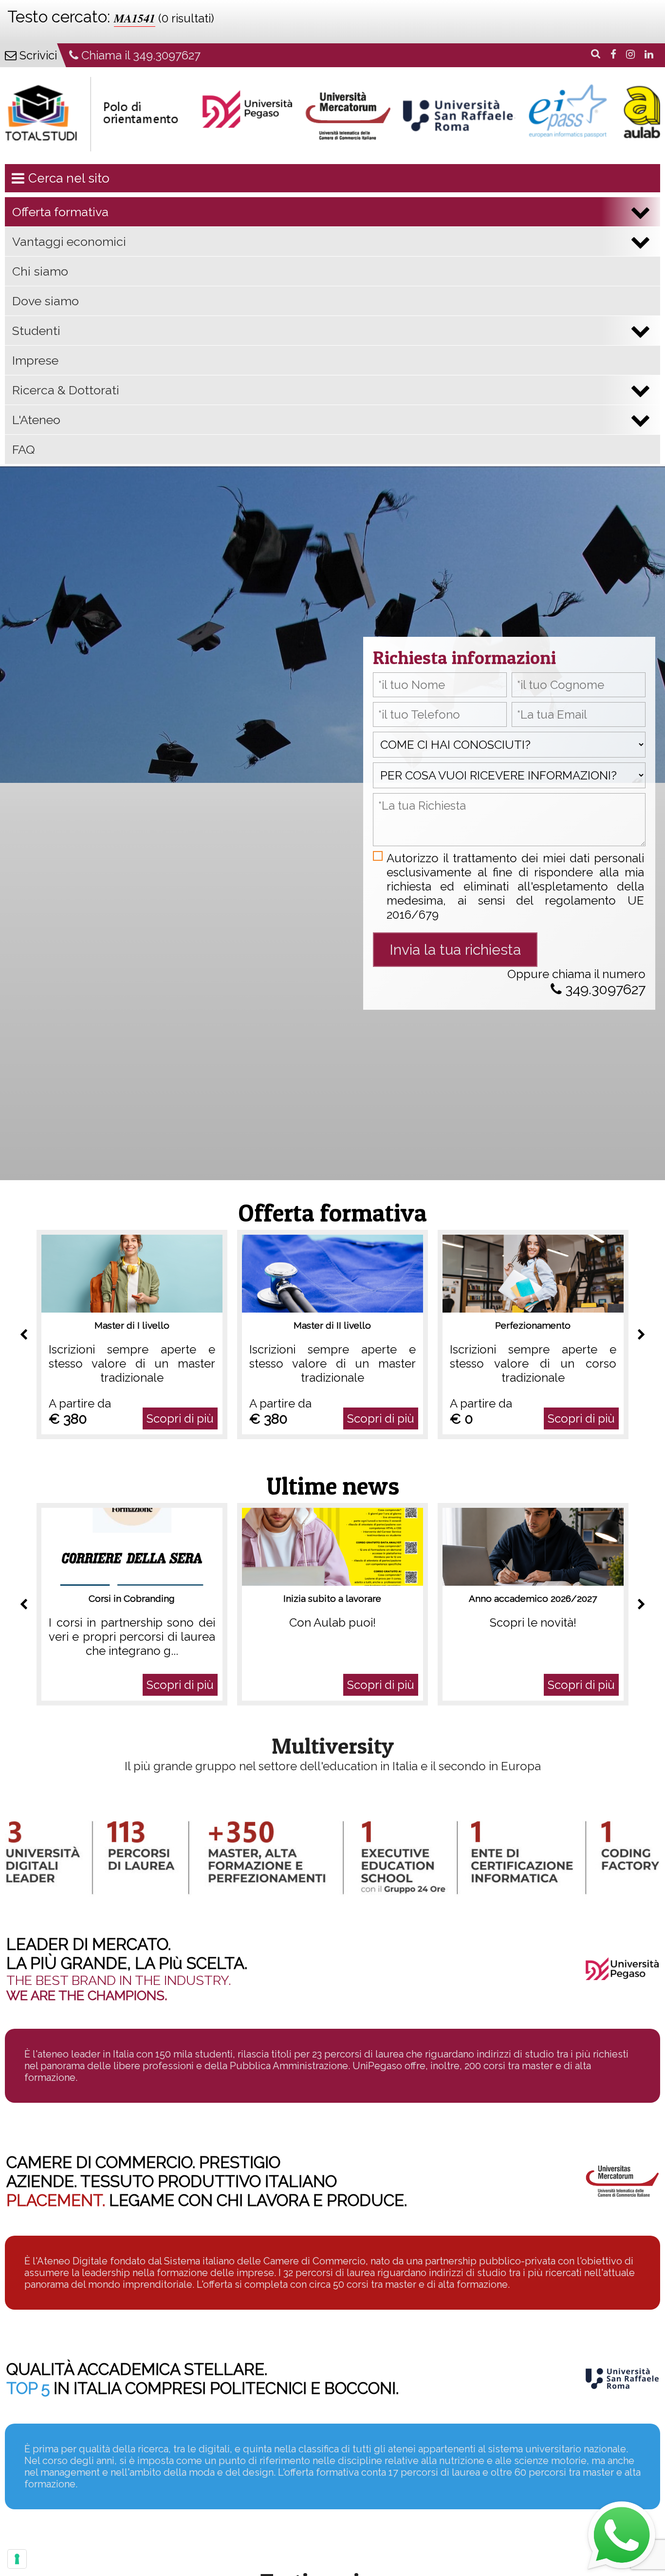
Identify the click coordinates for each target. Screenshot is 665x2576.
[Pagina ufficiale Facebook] (611, 54)
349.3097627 (604, 989)
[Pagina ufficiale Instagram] (628, 54)
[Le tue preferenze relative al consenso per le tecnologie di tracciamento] (17, 2559)
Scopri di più (180, 1418)
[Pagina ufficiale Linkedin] (647, 54)
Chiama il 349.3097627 (139, 55)
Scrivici (37, 55)
